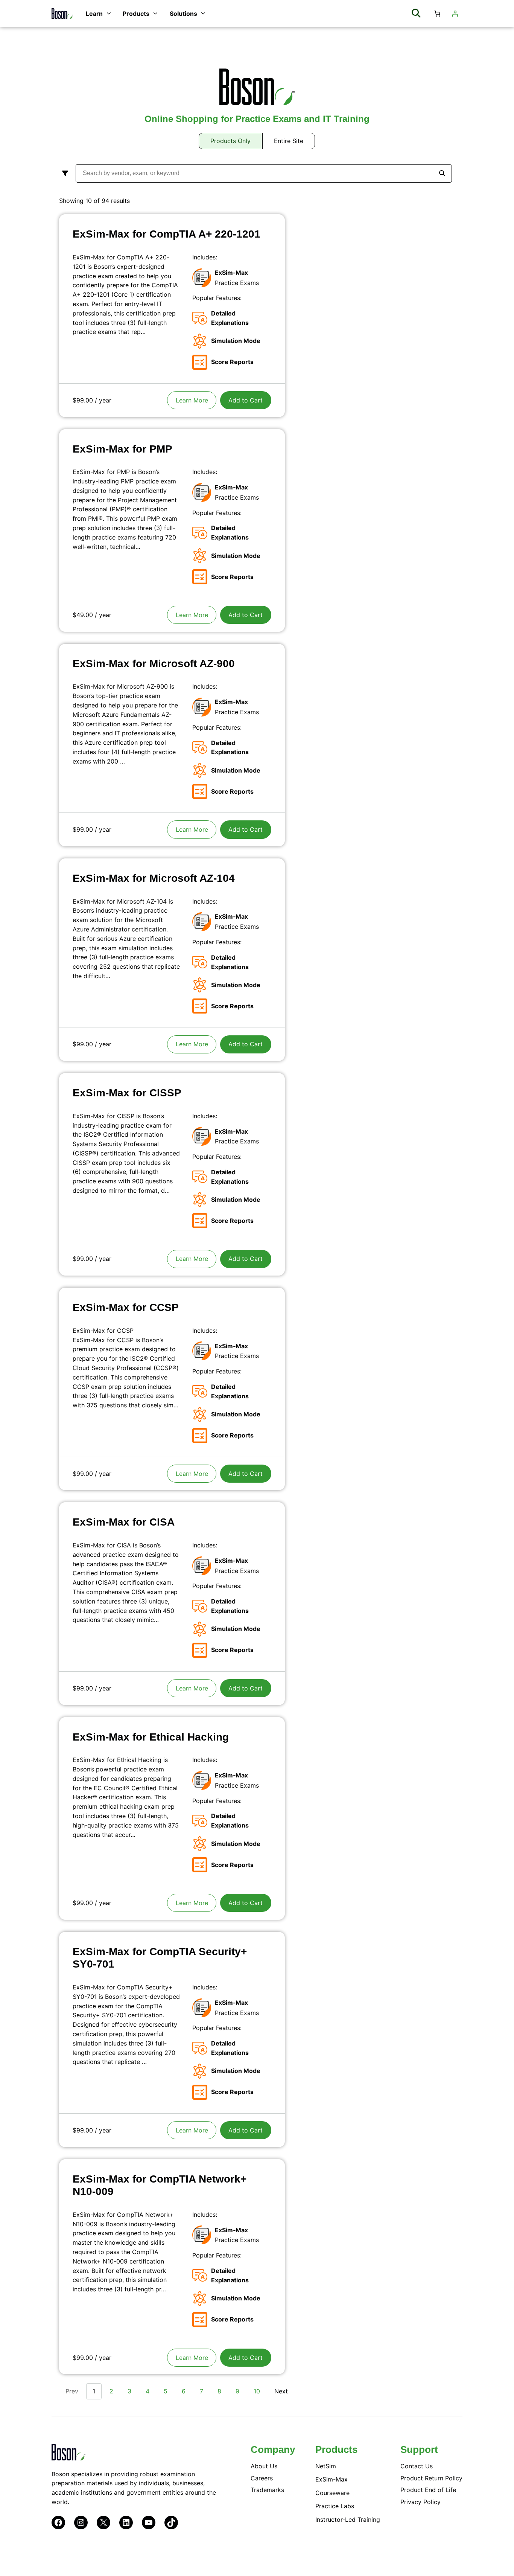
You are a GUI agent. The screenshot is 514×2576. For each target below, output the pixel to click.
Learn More (192, 400)
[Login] (455, 14)
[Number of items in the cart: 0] (437, 14)
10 (257, 2391)
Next (281, 2391)
